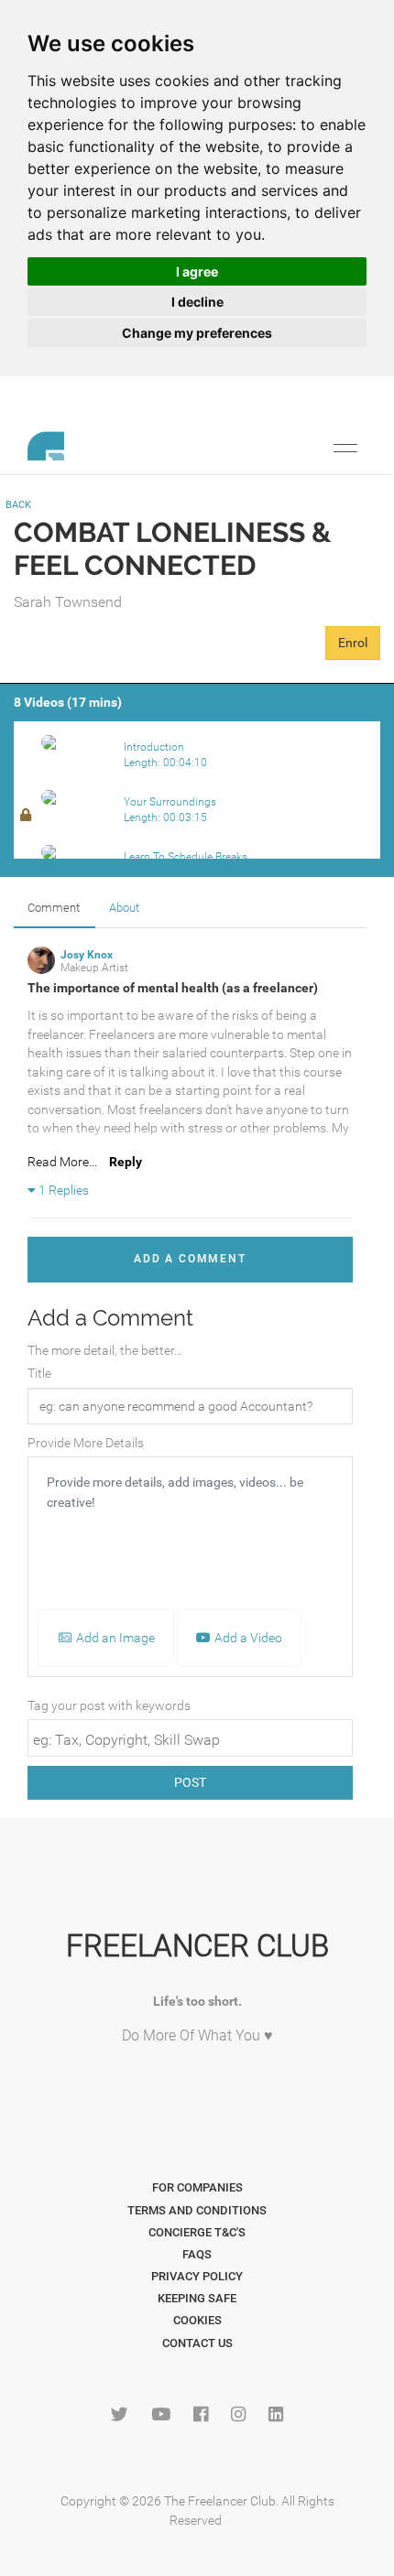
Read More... (62, 1162)
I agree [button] (197, 271)
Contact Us (197, 2343)
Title (39, 1373)
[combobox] (190, 1738)
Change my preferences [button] (197, 333)
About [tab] (124, 908)
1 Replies (62, 1190)
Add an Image (114, 1638)
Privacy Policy (197, 2276)
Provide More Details (86, 1443)
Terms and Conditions (197, 2210)
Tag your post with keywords (109, 1705)
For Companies (197, 2187)
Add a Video (247, 1638)
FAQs (197, 2254)
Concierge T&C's (197, 2232)
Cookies (197, 2320)
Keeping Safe (197, 2298)
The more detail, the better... (105, 1350)
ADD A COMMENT (190, 1259)
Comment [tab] (54, 908)
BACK (18, 505)
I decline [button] (197, 302)
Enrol (353, 643)
